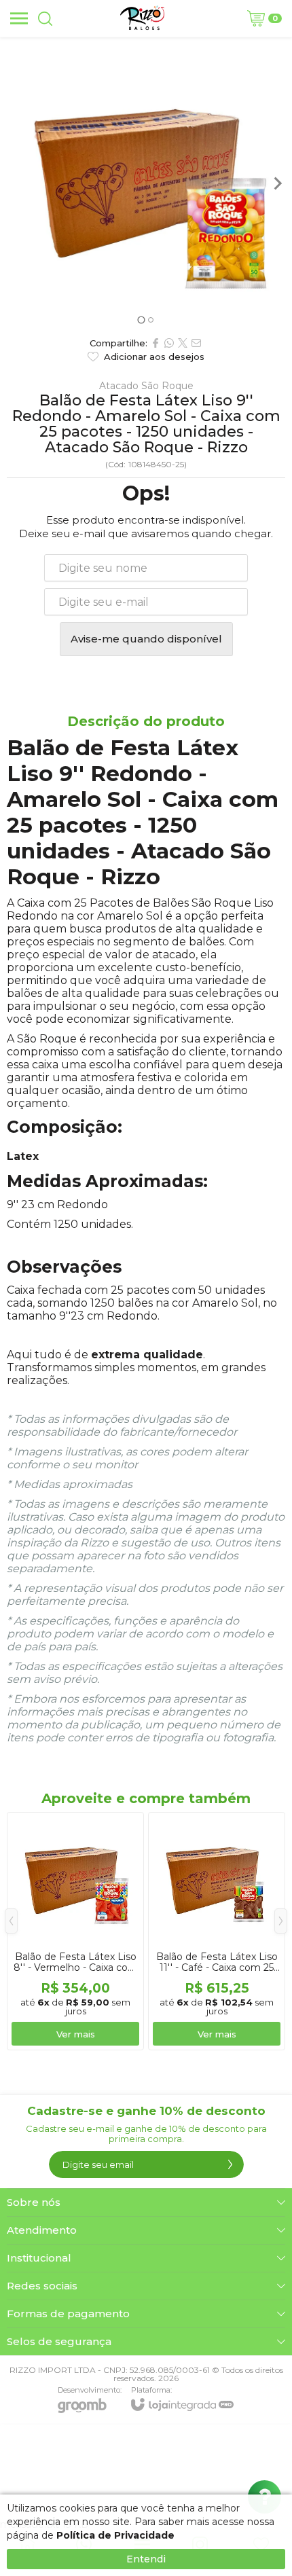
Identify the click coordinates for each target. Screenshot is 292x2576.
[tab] (141, 320)
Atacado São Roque (146, 386)
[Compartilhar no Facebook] (156, 343)
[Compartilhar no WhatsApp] (169, 343)
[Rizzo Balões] (142, 18)
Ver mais (76, 2034)
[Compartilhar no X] (183, 343)
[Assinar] (230, 2164)
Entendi (146, 2559)
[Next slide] (277, 183)
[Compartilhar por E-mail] (196, 343)
